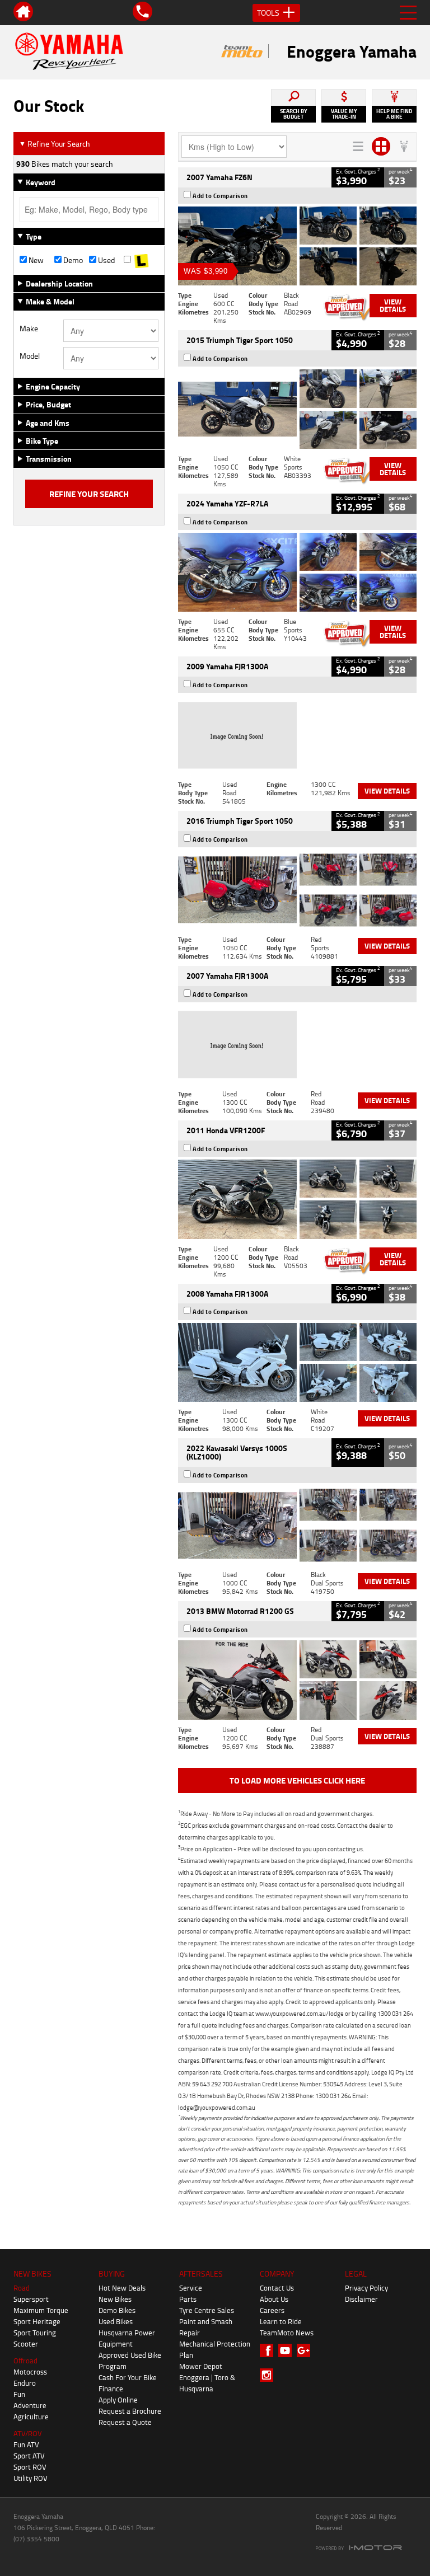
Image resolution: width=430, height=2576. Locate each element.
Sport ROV (30, 2467)
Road (22, 2288)
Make (29, 329)
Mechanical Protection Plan (215, 2349)
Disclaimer (361, 2299)
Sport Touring (35, 2333)
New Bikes (115, 2299)
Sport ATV (29, 2456)
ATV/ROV (28, 2433)
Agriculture (31, 2417)
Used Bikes (116, 2321)
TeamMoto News (287, 2333)
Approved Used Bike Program (130, 2361)
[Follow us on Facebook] (269, 2350)
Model (30, 356)
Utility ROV (31, 2478)
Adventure (30, 2405)
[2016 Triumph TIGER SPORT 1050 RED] (297, 890)
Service (191, 2288)
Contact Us (277, 2288)
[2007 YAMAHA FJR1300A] (297, 1045)
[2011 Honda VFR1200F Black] (297, 1199)
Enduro (25, 2383)
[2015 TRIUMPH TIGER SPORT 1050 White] (297, 409)
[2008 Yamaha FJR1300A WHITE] (297, 1362)
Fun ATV (26, 2444)
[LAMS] (141, 260)
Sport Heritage (37, 2321)
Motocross (30, 2372)
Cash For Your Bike (128, 2377)
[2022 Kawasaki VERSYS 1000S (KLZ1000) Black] (297, 1525)
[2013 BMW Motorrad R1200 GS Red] (297, 1680)
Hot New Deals (122, 2288)
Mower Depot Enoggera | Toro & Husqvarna (207, 2377)
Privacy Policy (366, 2288)
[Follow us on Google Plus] (306, 2350)
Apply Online (118, 2400)
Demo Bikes (117, 2310)
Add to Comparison (220, 196)
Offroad (25, 2361)
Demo (72, 260)
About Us (274, 2299)
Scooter (26, 2344)
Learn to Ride (281, 2321)
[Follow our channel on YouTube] (288, 2350)
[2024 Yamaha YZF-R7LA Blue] (297, 572)
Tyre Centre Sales (207, 2310)
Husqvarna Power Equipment (127, 2338)
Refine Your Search (55, 144)
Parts (188, 2299)
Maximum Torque (41, 2310)
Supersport (31, 2299)
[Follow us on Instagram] (269, 2375)
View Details (393, 305)
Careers (272, 2310)
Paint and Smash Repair (206, 2327)
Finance (111, 2389)
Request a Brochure (130, 2411)
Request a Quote (125, 2422)
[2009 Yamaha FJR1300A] (297, 735)
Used (106, 260)
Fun (19, 2394)
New (35, 260)
